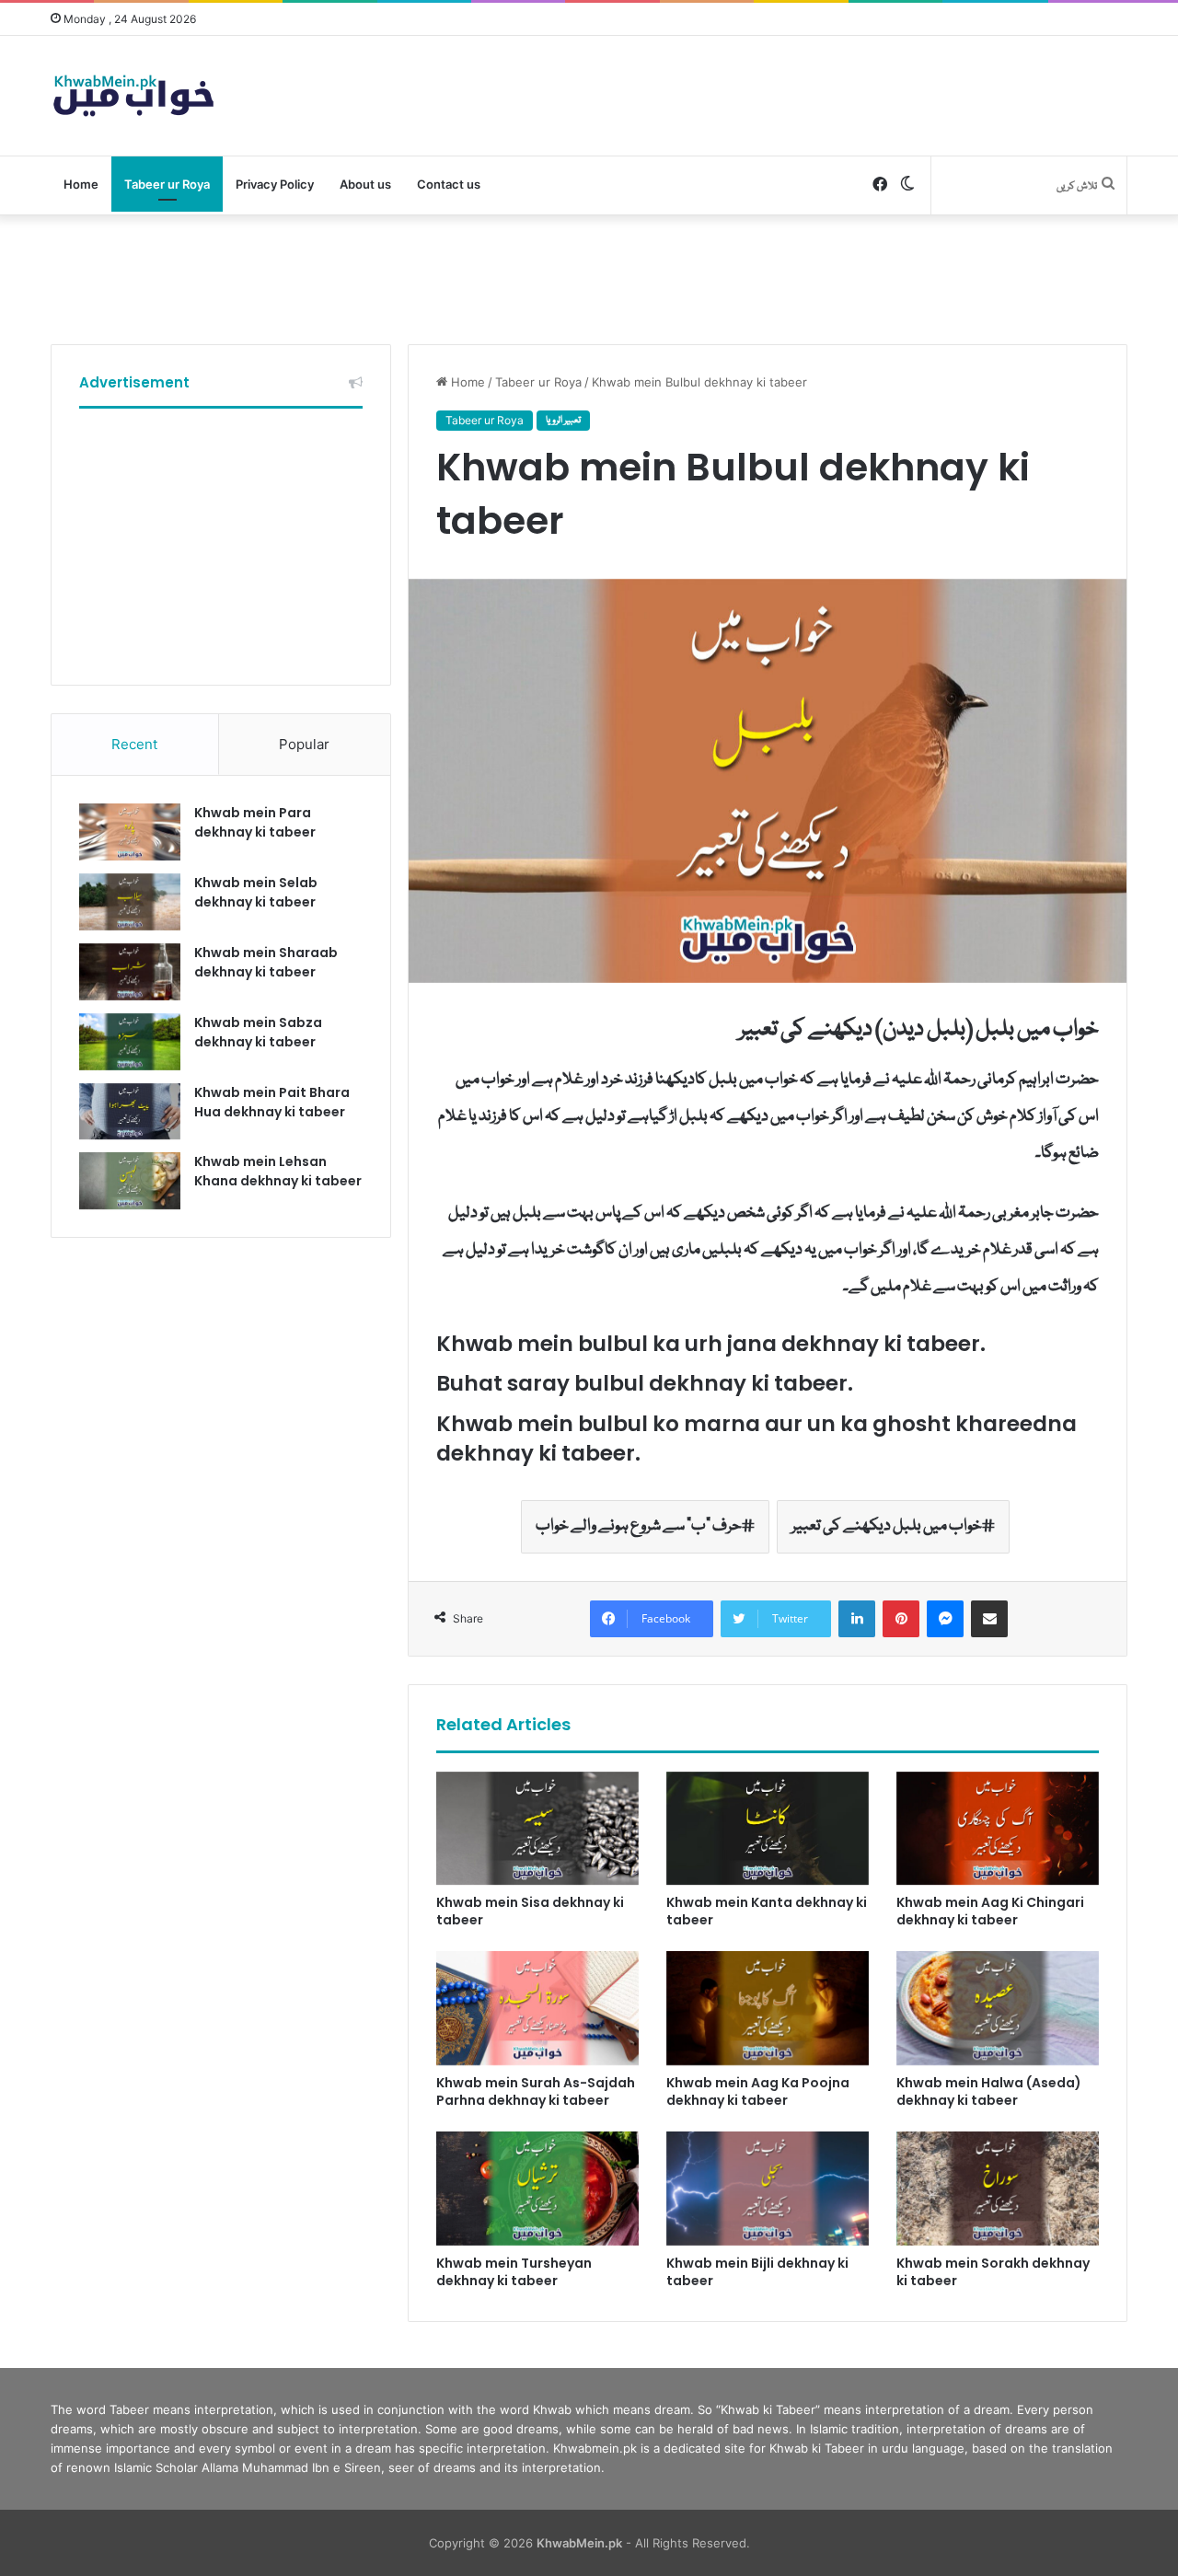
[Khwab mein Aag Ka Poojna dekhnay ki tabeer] (768, 2008)
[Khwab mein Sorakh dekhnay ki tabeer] (998, 2189)
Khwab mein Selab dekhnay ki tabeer (256, 892)
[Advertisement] (589, 275)
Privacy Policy (275, 184)
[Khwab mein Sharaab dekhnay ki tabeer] (130, 972)
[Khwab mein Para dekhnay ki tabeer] (130, 832)
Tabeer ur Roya (167, 184)
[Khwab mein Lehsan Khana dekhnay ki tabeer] (130, 1181)
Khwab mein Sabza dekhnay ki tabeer (258, 1032)
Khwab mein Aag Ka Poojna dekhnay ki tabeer (758, 2091)
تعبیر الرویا (563, 421)
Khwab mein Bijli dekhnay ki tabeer (757, 2272)
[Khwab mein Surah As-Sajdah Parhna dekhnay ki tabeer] (537, 2008)
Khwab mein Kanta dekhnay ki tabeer (767, 1911)
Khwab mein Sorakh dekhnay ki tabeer (993, 2272)
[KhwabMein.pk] (133, 96)
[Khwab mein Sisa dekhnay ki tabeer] (537, 1829)
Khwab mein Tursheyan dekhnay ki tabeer (514, 2272)
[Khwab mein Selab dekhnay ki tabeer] (130, 902)
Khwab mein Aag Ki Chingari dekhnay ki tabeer (990, 1911)
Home (81, 184)
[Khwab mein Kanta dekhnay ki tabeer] (768, 1829)
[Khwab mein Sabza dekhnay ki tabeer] (130, 1042)
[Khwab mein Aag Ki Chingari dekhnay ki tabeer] (998, 1829)
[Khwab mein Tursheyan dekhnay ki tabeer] (537, 2189)
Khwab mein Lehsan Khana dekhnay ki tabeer (278, 1171)
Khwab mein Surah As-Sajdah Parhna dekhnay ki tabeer (536, 2091)
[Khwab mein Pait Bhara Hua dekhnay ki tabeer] (130, 1112)
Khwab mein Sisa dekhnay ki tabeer (530, 1911)
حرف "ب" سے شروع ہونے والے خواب (639, 1526)
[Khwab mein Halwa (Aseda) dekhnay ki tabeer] (998, 2008)
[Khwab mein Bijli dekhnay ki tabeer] (768, 2189)
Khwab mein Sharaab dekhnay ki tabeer (266, 962)
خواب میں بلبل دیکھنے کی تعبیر (887, 1526)
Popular (304, 744)
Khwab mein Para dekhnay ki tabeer (255, 822)
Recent (134, 744)
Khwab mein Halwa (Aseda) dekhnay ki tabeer (989, 2091)
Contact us (449, 184)
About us (365, 184)
